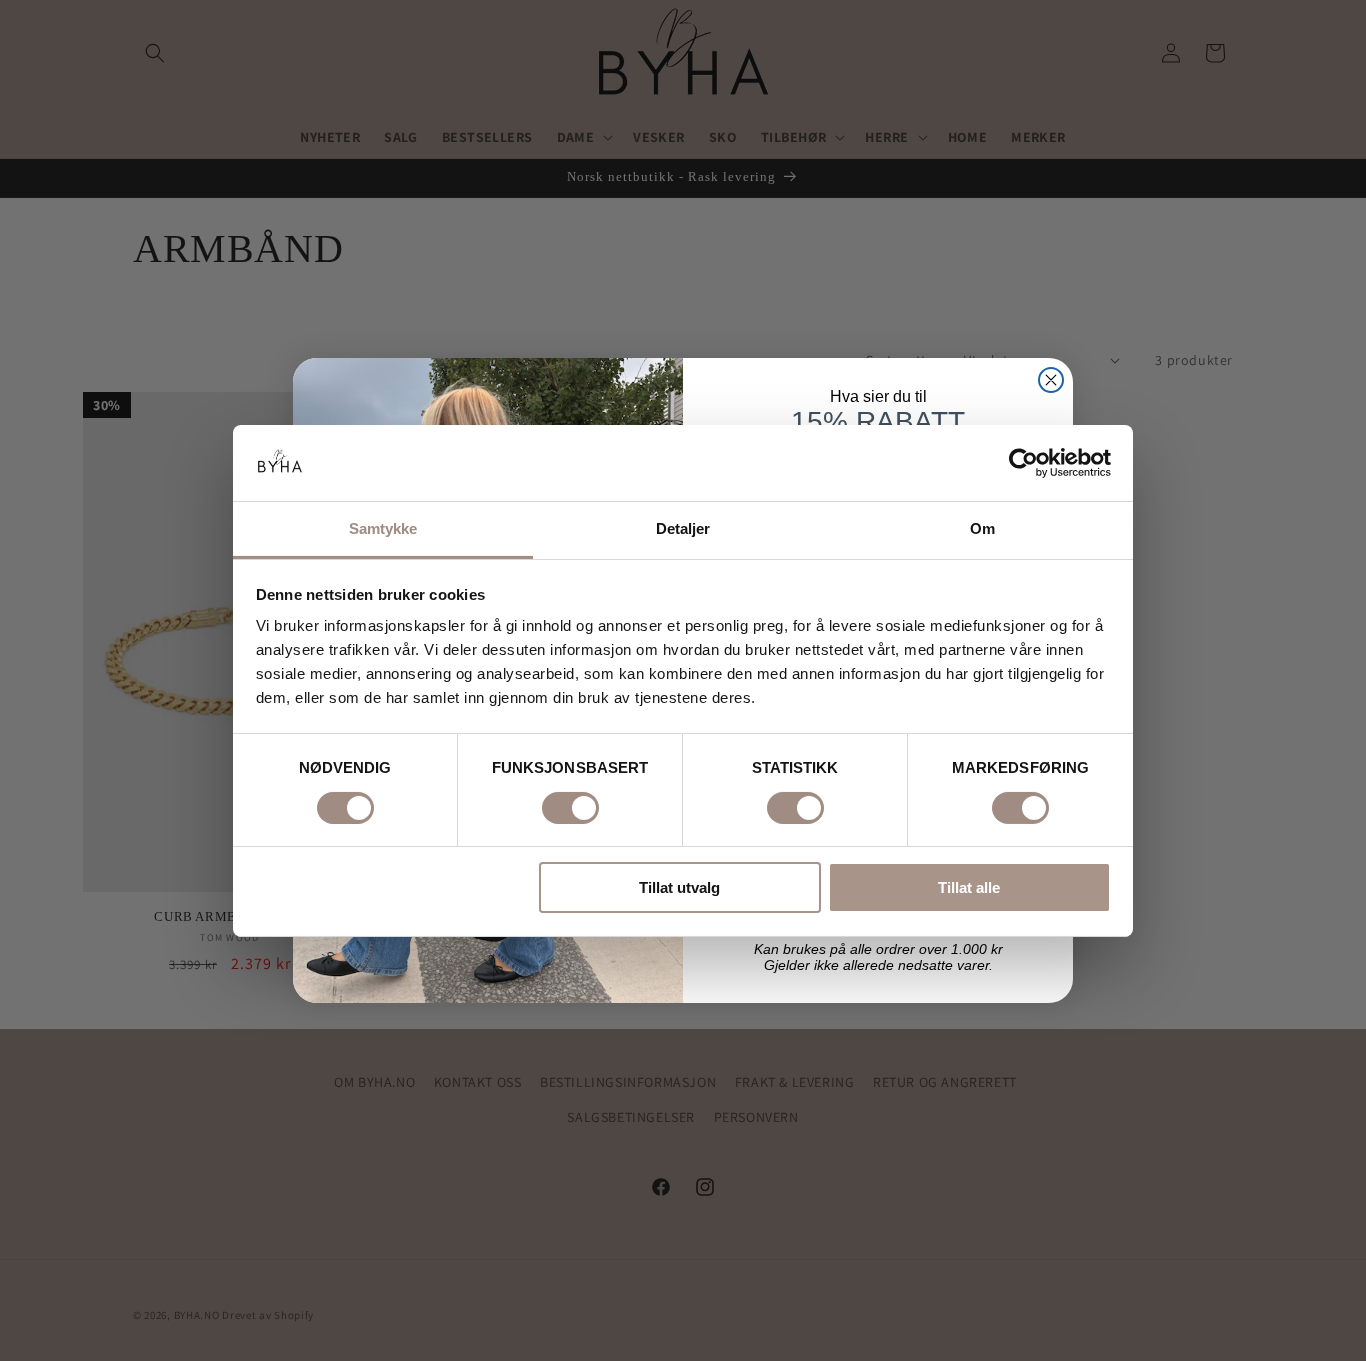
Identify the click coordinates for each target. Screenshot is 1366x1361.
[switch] (570, 808)
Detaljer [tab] (683, 528)
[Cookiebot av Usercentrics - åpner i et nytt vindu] (1023, 463)
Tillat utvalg (679, 887)
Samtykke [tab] (383, 528)
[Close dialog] (1051, 380)
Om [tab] (982, 528)
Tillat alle (969, 887)
